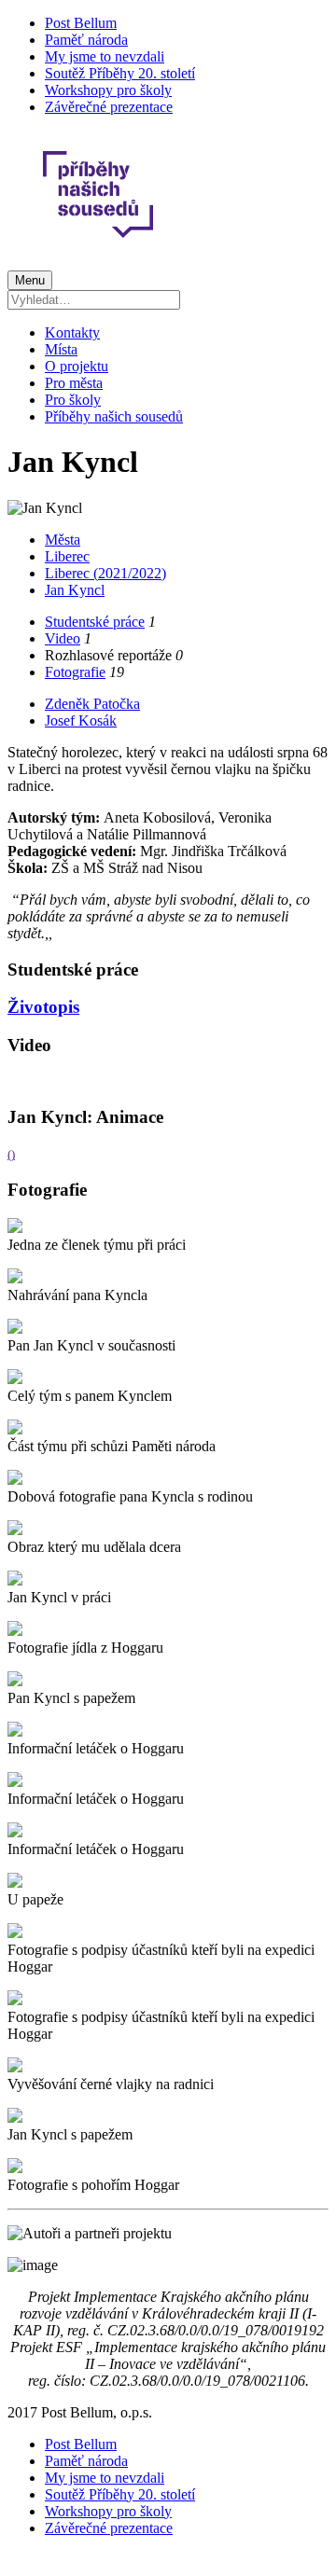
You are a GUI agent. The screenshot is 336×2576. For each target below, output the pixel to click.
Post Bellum (81, 23)
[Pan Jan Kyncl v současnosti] (15, 1329)
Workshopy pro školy (108, 90)
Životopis (43, 1007)
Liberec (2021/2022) (105, 573)
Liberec (67, 556)
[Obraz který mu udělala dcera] (15, 1530)
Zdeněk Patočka (92, 704)
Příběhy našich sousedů (114, 416)
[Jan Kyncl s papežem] (15, 2118)
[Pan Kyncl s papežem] (15, 1681)
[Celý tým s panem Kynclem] (15, 1379)
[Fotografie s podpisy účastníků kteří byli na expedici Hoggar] (15, 1933)
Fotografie (75, 672)
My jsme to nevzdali (105, 56)
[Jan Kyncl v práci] (15, 1580)
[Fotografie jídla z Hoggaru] (15, 1631)
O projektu (77, 366)
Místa (61, 349)
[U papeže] (15, 1883)
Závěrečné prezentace (109, 107)
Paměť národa (86, 40)
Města (63, 540)
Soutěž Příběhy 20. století (120, 73)
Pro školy (73, 400)
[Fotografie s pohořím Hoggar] (15, 2168)
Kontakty (72, 332)
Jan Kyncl (75, 590)
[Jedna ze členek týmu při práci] (15, 1228)
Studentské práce (95, 622)
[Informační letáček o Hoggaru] (15, 1731)
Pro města (74, 383)
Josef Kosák (81, 720)
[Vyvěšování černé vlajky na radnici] (15, 2067)
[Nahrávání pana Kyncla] (15, 1278)
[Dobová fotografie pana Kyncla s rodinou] (15, 1480)
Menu (30, 280)
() (11, 1154)
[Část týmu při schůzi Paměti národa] (15, 1429)
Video (63, 638)
